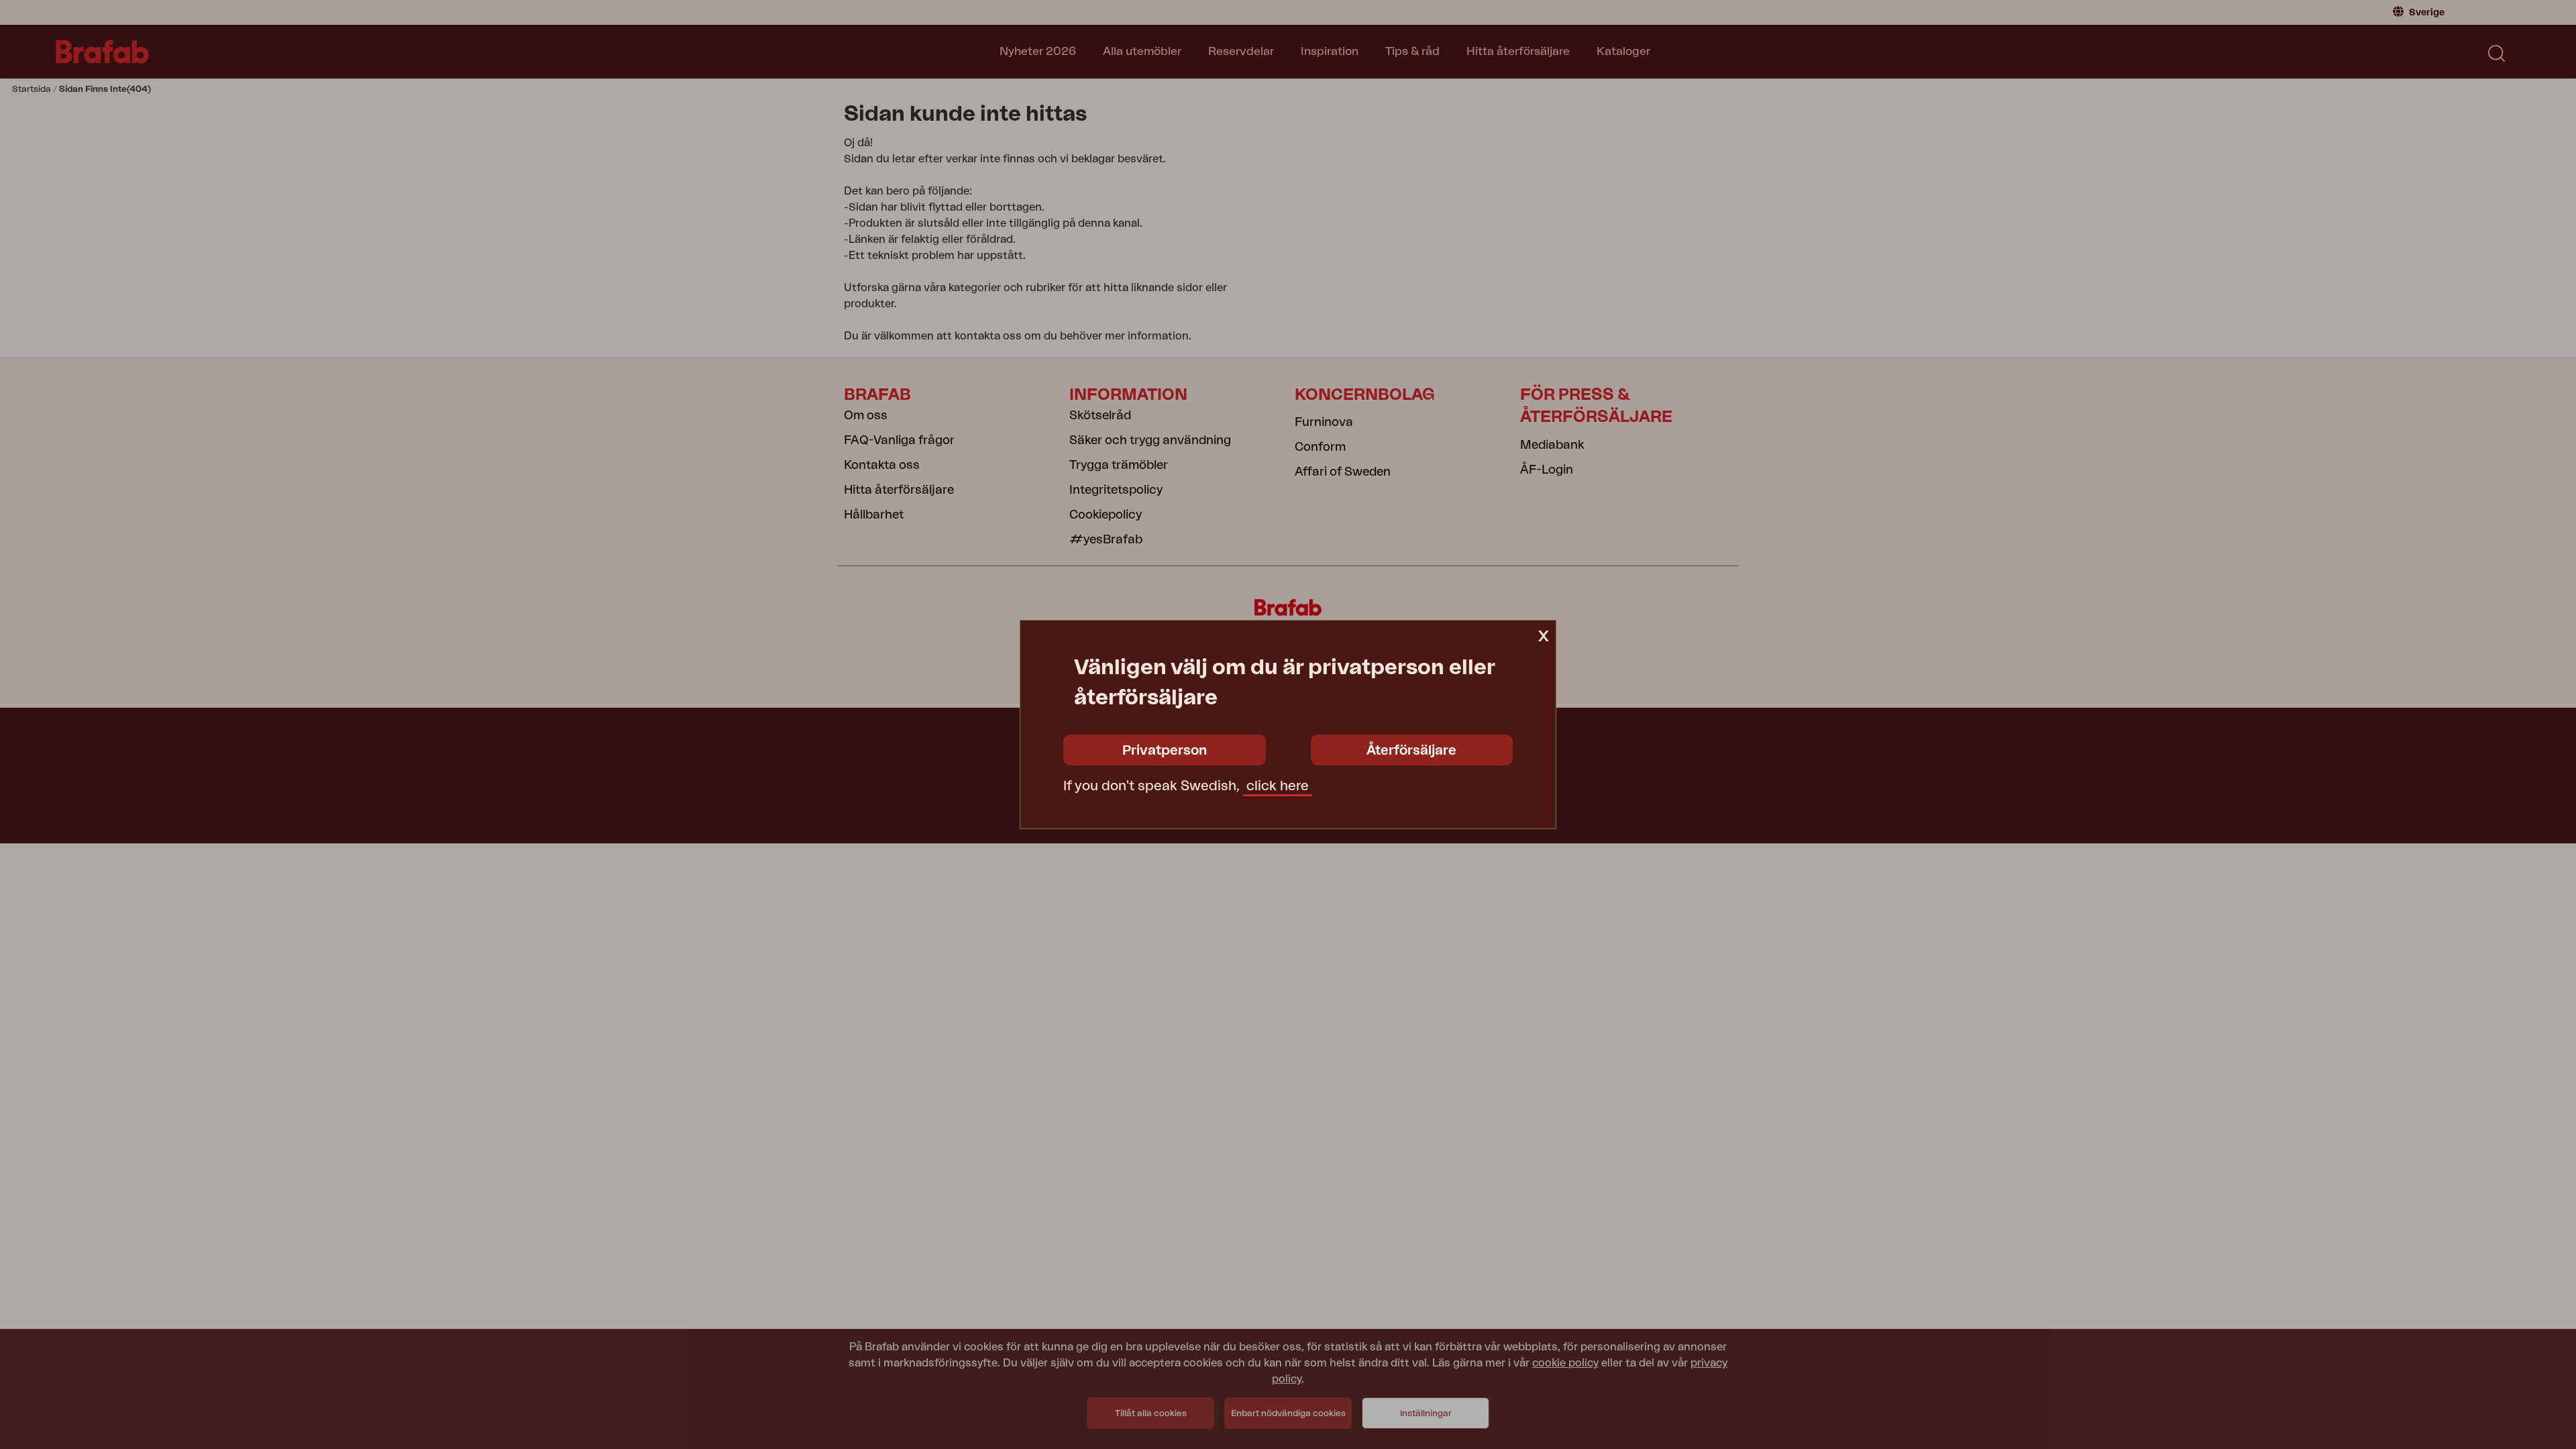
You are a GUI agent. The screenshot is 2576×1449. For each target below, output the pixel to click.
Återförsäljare (1411, 751)
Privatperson (1165, 751)
